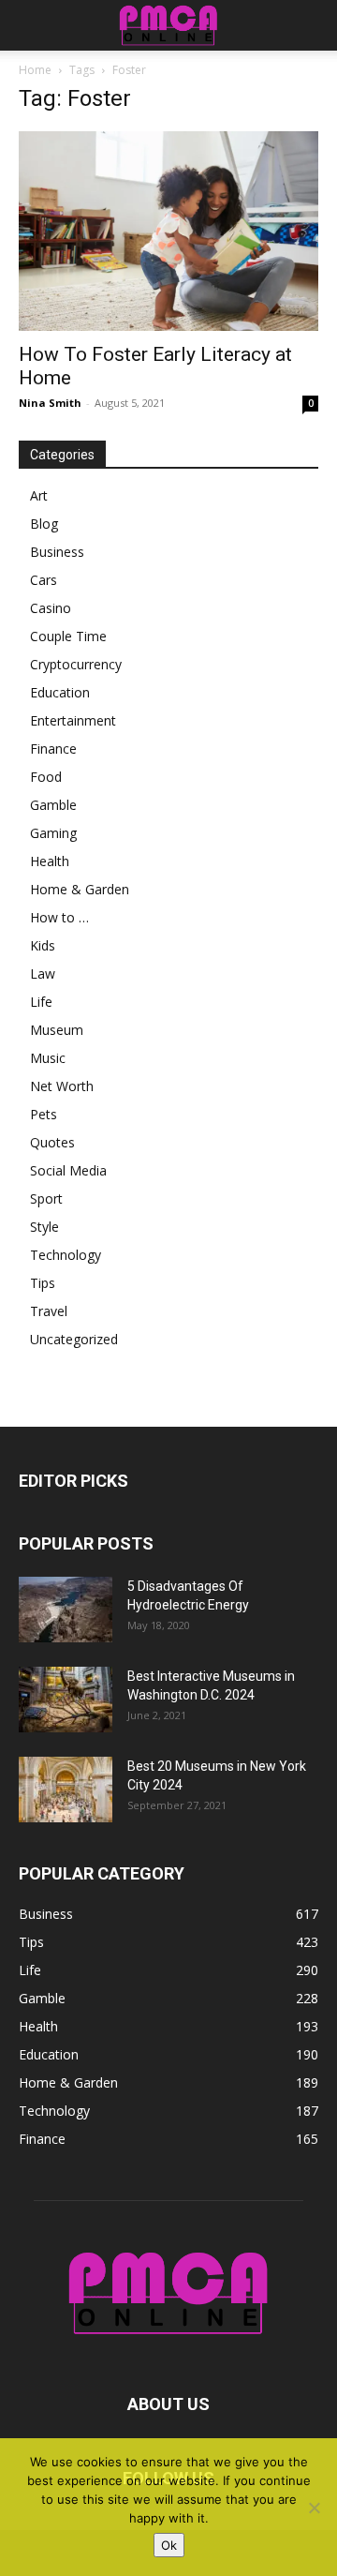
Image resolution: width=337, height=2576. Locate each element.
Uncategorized (74, 1339)
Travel (49, 1311)
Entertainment (73, 720)
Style (44, 1227)
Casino (51, 608)
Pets (44, 1114)
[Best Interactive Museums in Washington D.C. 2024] (66, 1700)
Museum (57, 1030)
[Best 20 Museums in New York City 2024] (66, 1790)
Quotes (52, 1142)
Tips (43, 1283)
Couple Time (68, 636)
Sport (46, 1198)
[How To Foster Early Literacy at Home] (168, 231)
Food (46, 777)
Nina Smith (50, 403)
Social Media (68, 1170)
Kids (43, 945)
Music (48, 1058)
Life (41, 1002)
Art (39, 495)
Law (43, 973)
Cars (44, 580)
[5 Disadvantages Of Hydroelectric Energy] (66, 1610)
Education (60, 692)
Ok (169, 2545)
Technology (66, 1255)
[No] (314, 2508)
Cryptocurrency (76, 664)
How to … (59, 917)
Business (57, 552)
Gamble (53, 805)
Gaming (53, 833)
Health (50, 861)
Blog (44, 524)
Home (35, 70)
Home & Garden (80, 889)
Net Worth (62, 1086)
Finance (53, 749)
